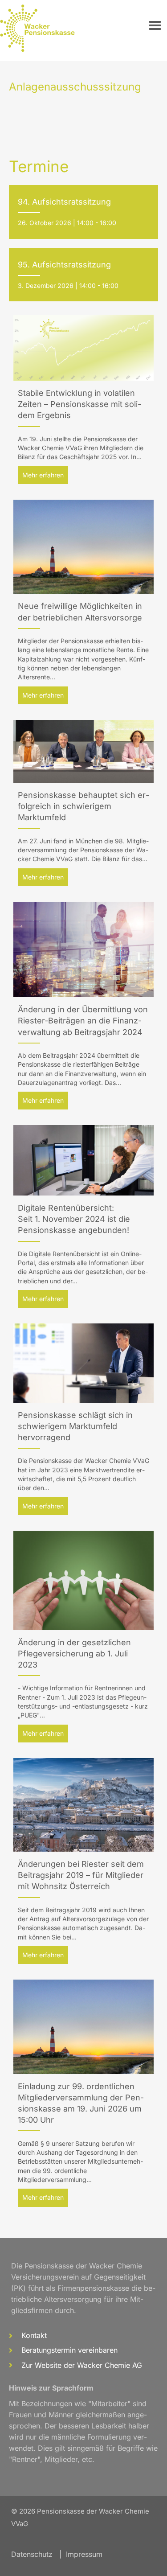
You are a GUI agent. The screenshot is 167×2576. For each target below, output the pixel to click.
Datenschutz (32, 2554)
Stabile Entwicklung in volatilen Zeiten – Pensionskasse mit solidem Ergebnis (79, 404)
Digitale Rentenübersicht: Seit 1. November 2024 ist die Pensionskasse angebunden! (74, 1219)
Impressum (84, 2554)
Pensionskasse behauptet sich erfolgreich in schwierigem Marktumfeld (83, 806)
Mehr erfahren (45, 475)
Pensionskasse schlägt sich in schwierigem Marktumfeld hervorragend (75, 1426)
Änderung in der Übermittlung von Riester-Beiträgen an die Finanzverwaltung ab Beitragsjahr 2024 (83, 1021)
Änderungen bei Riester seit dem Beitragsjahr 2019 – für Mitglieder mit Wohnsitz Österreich (81, 1875)
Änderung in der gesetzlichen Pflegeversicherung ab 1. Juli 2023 (74, 1654)
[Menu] (155, 25)
